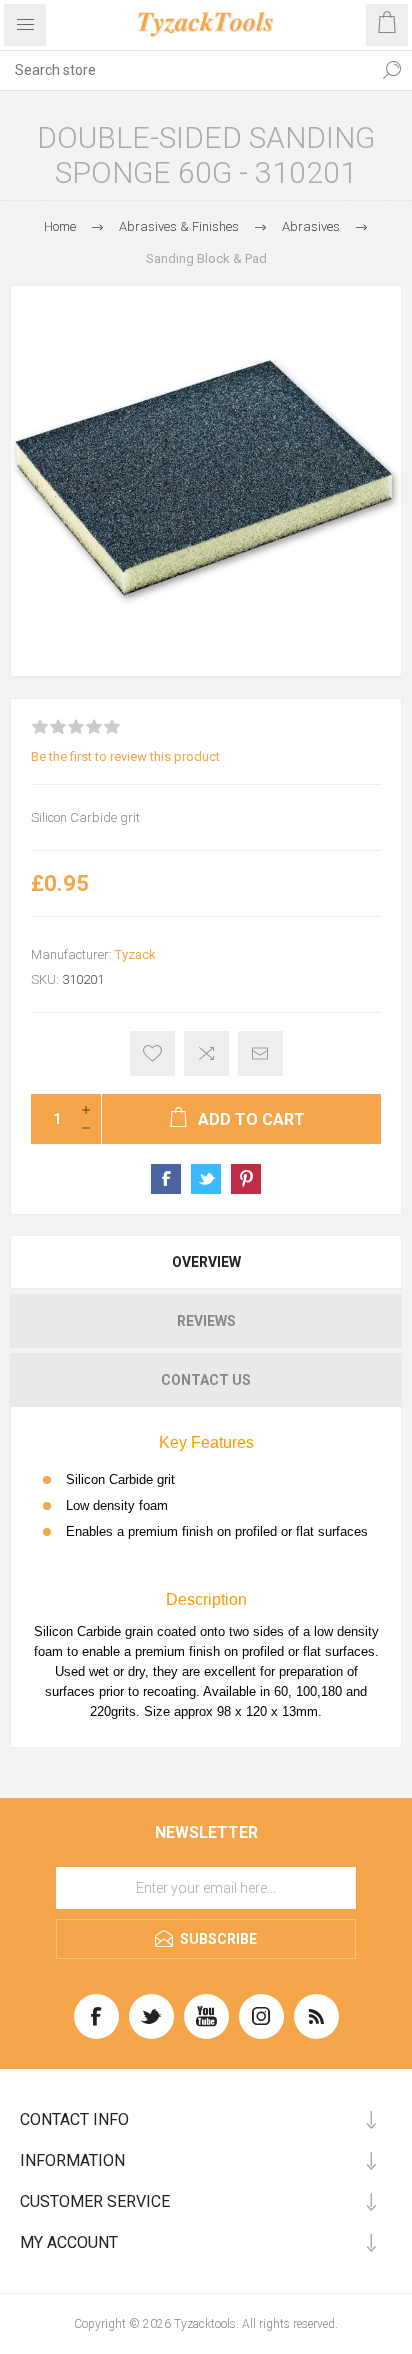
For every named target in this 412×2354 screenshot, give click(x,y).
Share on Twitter (206, 1179)
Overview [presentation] (206, 1262)
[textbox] (186, 70)
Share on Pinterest (246, 1179)
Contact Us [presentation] (206, 1380)
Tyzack (135, 954)
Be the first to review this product (125, 756)
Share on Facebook (166, 1179)
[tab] (206, 1262)
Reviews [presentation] (206, 1321)
